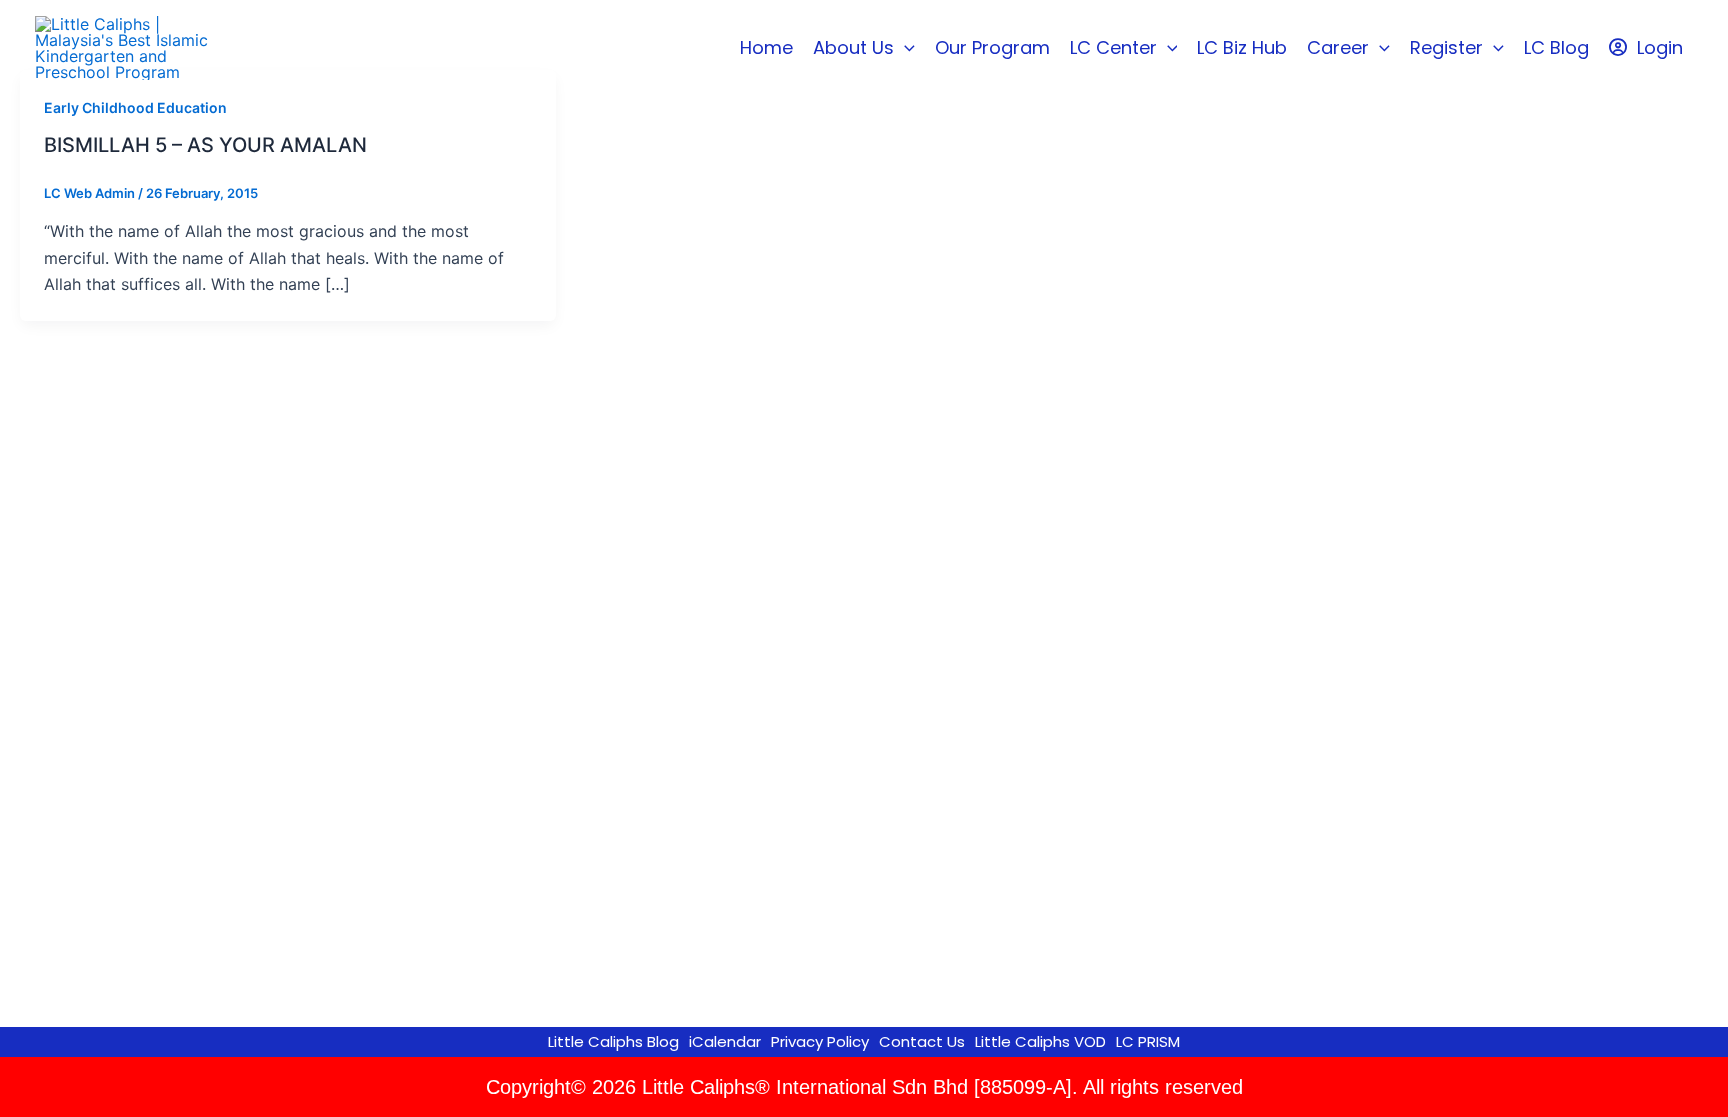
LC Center (1113, 47)
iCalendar (725, 1041)
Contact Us (922, 1041)
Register (1446, 47)
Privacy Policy (820, 1041)
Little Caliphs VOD (1040, 1041)
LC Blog (1556, 47)
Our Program (992, 47)
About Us (853, 47)
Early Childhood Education (135, 107)
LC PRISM (1148, 1041)
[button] (904, 48)
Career (1338, 47)
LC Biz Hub (1242, 47)
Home (766, 47)
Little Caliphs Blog (613, 1041)
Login (1660, 47)
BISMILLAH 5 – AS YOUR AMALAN (205, 145)
